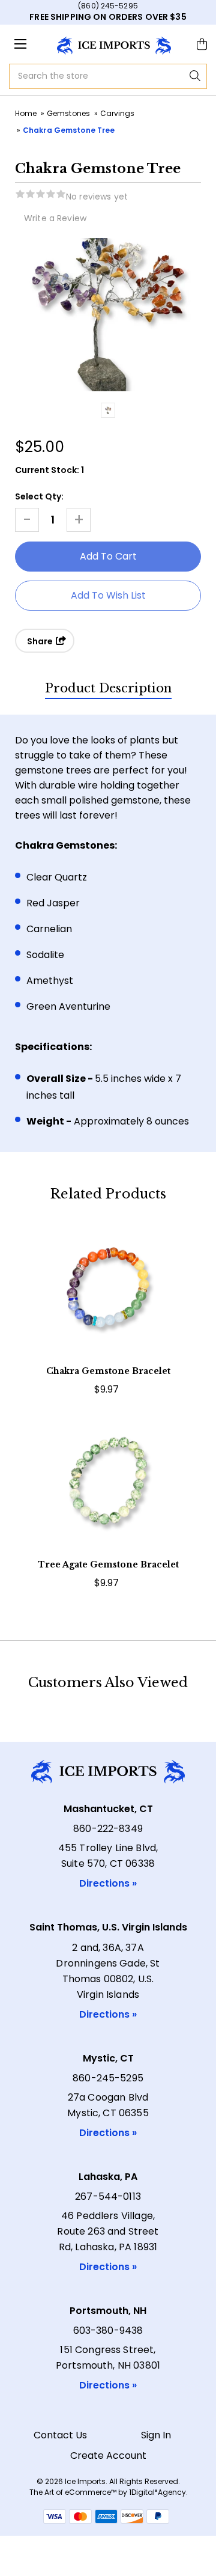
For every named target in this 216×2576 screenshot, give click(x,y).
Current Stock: (49, 470)
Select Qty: (39, 496)
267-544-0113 (108, 2196)
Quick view (108, 1275)
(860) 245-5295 (108, 6)
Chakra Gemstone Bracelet (108, 1371)
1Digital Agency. (158, 2492)
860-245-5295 (108, 2078)
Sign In (156, 2435)
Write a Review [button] (55, 218)
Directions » (108, 1883)
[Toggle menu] (21, 44)
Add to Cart (108, 1311)
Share (41, 641)
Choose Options (108, 1505)
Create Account (108, 2455)
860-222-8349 (108, 1829)
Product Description (108, 688)
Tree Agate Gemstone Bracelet (108, 1564)
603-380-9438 (108, 2330)
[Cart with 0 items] (202, 44)
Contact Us (60, 2435)
